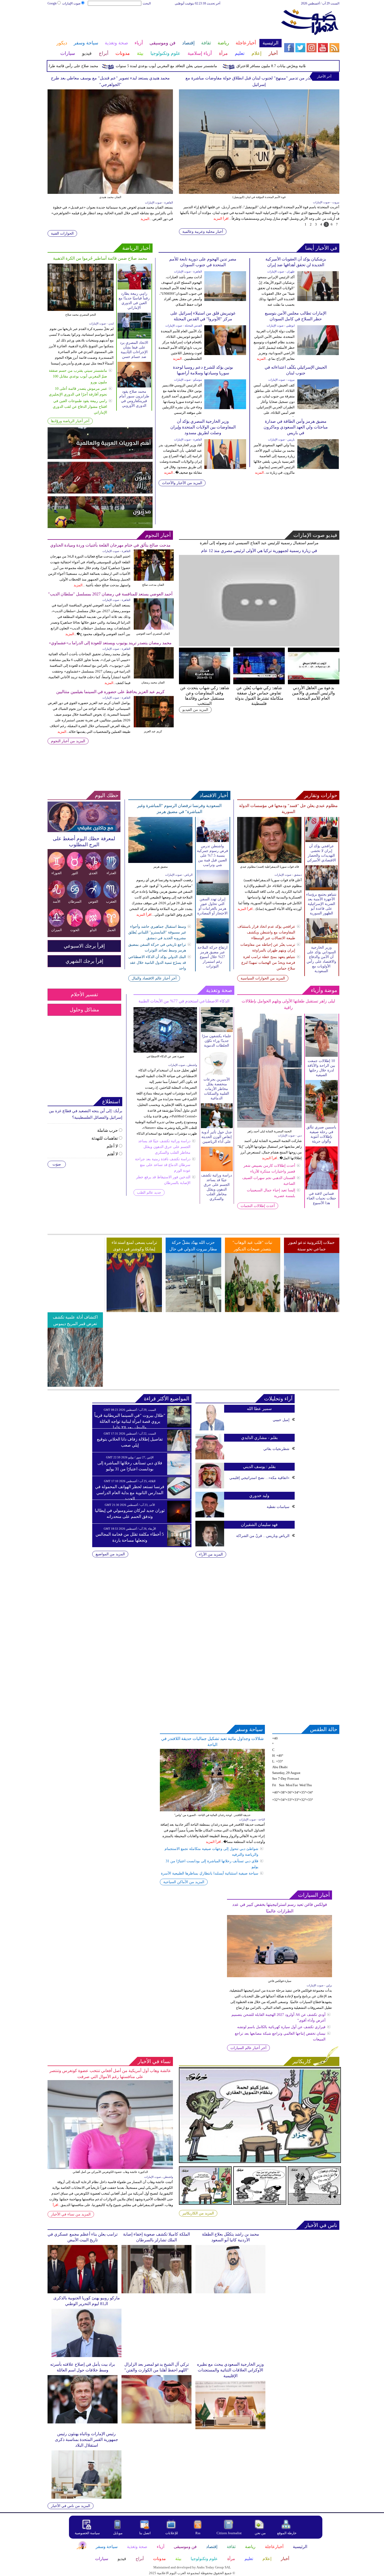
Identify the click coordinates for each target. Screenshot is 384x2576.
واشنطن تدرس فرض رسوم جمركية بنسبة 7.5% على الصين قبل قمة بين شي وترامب (213, 855)
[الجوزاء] (57, 869)
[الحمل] (112, 926)
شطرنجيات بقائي (276, 1449)
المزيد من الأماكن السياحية (184, 1882)
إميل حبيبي (281, 1420)
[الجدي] (93, 869)
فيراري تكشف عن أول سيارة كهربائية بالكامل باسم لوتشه (281, 2027)
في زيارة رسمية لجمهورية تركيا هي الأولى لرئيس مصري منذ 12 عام (259, 551)
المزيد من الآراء (211, 1554)
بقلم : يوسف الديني (259, 1467)
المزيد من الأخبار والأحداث (182, 483)
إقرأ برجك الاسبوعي (84, 946)
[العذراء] (112, 869)
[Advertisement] (164, 23)
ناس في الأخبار (321, 2225)
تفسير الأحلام (84, 994)
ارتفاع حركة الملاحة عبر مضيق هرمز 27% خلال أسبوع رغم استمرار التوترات (213, 957)
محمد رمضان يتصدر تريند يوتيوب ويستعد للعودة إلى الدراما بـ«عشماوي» (110, 643)
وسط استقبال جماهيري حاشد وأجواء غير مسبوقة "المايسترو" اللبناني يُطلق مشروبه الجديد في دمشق (157, 932)
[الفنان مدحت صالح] (153, 552)
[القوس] (93, 898)
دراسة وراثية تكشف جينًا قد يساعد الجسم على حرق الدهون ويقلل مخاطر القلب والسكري (164, 1147)
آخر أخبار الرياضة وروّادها (70, 421)
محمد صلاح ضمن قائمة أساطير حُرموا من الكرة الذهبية (100, 258)
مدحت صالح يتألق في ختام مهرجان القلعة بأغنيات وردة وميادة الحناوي (110, 545)
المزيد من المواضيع (110, 1554)
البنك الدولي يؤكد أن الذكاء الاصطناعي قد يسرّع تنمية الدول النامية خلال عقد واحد (157, 963)
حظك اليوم (107, 795)
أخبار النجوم (158, 535)
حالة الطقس (324, 1729)
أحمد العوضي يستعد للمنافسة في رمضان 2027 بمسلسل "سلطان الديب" (110, 594)
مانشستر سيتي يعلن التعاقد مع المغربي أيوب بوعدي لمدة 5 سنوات (218, 66)
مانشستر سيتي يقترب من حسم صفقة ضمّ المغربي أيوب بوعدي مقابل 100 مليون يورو (78, 376)
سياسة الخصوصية (87, 2533)
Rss (198, 2533)
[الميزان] (57, 926)
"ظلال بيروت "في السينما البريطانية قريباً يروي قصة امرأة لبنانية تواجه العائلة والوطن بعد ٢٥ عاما (130, 1421)
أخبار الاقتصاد (214, 795)
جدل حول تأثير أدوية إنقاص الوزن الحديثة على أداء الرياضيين (217, 1137)
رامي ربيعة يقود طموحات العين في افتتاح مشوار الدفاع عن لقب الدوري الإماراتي (80, 407)
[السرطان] (75, 898)
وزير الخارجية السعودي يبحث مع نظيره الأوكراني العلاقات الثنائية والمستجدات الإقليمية (230, 2370)
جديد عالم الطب (149, 1193)
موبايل (118, 2533)
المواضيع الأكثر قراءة (167, 1399)
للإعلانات (172, 2533)
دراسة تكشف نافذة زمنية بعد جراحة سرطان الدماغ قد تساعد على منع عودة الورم (163, 1165)
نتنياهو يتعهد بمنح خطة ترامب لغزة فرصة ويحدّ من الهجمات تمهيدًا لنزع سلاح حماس (268, 963)
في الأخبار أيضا (321, 248)
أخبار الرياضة (136, 248)
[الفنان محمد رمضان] (153, 649)
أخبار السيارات (314, 1895)
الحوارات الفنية (62, 233)
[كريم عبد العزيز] (153, 698)
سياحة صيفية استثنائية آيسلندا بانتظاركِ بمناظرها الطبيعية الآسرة (210, 1873)
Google (52, 3)
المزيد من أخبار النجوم (68, 741)
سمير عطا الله (259, 1409)
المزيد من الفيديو (195, 710)
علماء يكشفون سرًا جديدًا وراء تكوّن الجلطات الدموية (217, 1041)
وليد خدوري (259, 1496)
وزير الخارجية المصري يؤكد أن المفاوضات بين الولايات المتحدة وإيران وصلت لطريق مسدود (203, 427)
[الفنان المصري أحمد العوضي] (153, 600)
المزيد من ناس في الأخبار (71, 2506)
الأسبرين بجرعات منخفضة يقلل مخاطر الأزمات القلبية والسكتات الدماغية (217, 1089)
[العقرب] (112, 898)
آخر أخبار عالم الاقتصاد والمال (154, 978)
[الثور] (75, 869)
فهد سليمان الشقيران (259, 1525)
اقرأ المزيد (224, 212)
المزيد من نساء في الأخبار (71, 2214)
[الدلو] (93, 926)
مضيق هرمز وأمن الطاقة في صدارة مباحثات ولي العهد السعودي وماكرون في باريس (296, 427)
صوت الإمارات (71, 3)
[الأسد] (57, 898)
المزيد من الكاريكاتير (198, 2213)
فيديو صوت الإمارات (315, 535)
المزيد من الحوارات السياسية (263, 978)
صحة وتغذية (219, 990)
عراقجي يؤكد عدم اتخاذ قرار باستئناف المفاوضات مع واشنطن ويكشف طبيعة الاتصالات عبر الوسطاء (266, 932)
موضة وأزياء (324, 990)
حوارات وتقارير (321, 795)
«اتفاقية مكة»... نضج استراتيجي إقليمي (259, 1478)
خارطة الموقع (287, 2533)
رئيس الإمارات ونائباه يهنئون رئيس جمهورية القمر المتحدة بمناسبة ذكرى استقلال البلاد (86, 2439)
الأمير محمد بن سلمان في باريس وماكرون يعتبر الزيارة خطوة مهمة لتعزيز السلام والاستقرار (259, 78)
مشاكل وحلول (84, 1010)
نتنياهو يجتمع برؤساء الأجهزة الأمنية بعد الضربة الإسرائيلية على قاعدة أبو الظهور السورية (321, 904)
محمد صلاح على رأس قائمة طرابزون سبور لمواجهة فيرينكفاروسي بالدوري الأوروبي (86, 66)
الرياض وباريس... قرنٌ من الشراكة (263, 1536)
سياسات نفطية (278, 1507)
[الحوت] (75, 926)
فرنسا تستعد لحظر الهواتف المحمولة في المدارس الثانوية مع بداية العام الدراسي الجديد (130, 1493)
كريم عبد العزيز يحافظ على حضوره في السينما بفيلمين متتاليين (110, 692)
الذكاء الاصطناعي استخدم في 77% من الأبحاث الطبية (184, 1001)
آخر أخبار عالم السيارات (248, 2048)
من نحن (260, 2533)
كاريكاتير (302, 2061)
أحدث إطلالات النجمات (258, 1206)
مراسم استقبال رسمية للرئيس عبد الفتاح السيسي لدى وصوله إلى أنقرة (259, 543)
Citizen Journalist (229, 2533)
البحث (147, 3)
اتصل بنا (145, 2533)
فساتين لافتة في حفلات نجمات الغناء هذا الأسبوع (321, 1198)
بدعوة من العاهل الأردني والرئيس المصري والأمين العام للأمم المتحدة (313, 693)
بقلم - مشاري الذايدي (259, 1438)
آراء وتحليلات (278, 1399)
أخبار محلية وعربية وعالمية (203, 232)
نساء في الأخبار (154, 2061)
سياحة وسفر (249, 1729)
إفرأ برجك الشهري (84, 961)
